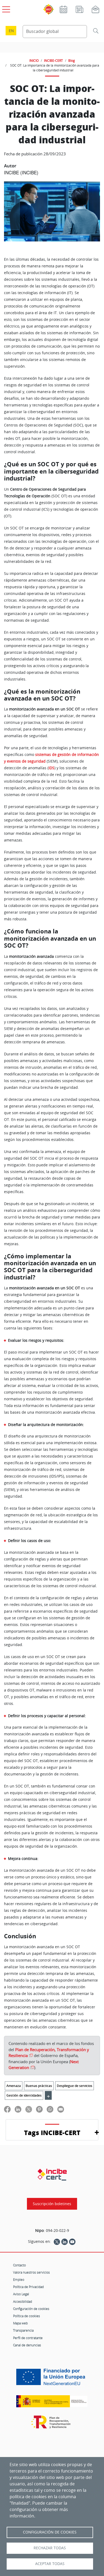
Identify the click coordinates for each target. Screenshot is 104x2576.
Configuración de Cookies (50, 2532)
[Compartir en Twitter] (29, 2109)
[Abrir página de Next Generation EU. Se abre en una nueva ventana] (52, 2379)
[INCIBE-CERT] (52, 2175)
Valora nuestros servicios (31, 2272)
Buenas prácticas (39, 2086)
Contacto (19, 2265)
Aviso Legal (21, 2294)
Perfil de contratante (28, 2338)
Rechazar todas (50, 2548)
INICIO (34, 60)
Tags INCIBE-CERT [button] (52, 2133)
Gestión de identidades (24, 2095)
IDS (51, 768)
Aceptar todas (50, 2564)
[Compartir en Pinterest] (39, 2109)
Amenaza (14, 2086)
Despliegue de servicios (75, 2086)
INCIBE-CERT (53, 60)
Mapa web (20, 2323)
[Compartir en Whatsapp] (50, 2109)
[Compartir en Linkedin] (18, 2109)
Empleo (19, 2279)
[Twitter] (57, 2241)
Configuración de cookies (31, 2309)
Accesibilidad (23, 2301)
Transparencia (23, 2330)
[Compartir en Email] (61, 2109)
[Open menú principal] (5, 8)
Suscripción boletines (52, 2204)
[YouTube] (72, 2241)
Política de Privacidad (28, 2287)
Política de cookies (27, 2316)
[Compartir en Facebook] (7, 2109)
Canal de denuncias (27, 2345)
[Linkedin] (65, 2241)
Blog (72, 60)
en (11, 31)
